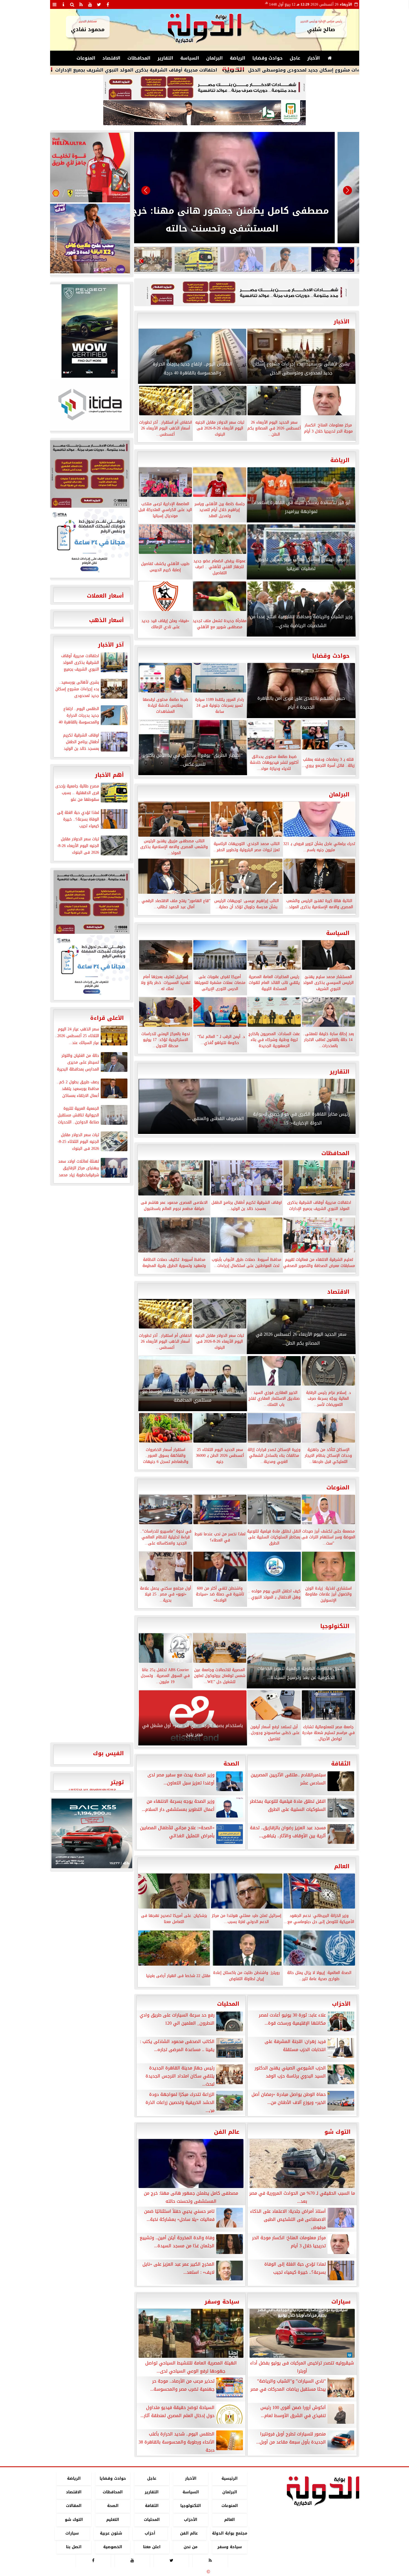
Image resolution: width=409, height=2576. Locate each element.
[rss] (81, 4)
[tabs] (55, 4)
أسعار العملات (105, 596)
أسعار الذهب (106, 620)
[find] (72, 4)
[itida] (90, 404)
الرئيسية (230, 2478)
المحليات (228, 2004)
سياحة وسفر (222, 2302)
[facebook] (108, 4)
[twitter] (99, 4)
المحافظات (139, 58)
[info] (63, 4)
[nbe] (204, 113)
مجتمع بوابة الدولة (229, 2533)
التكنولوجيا (335, 1626)
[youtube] (90, 4)
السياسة (190, 58)
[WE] (90, 239)
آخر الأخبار (111, 645)
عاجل (295, 58)
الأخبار (314, 58)
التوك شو (337, 2132)
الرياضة (238, 58)
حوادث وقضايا (268, 58)
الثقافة (341, 1764)
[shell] (90, 168)
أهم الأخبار (109, 775)
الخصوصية (113, 2547)
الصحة (231, 1764)
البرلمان (215, 58)
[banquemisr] (204, 87)
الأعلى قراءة (107, 1018)
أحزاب (150, 2533)
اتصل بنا (74, 2547)
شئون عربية (111, 2533)
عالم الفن (227, 2132)
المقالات (74, 2506)
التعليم (113, 2520)
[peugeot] (90, 331)
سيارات (341, 2302)
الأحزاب (341, 2004)
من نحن (191, 2547)
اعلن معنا (151, 2547)
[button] (146, 190)
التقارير (165, 58)
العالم (342, 1866)
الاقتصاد (111, 58)
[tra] (90, 543)
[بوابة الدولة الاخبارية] (92, 1833)
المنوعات (86, 58)
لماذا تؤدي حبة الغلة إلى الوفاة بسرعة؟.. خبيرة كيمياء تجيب (147, 70)
